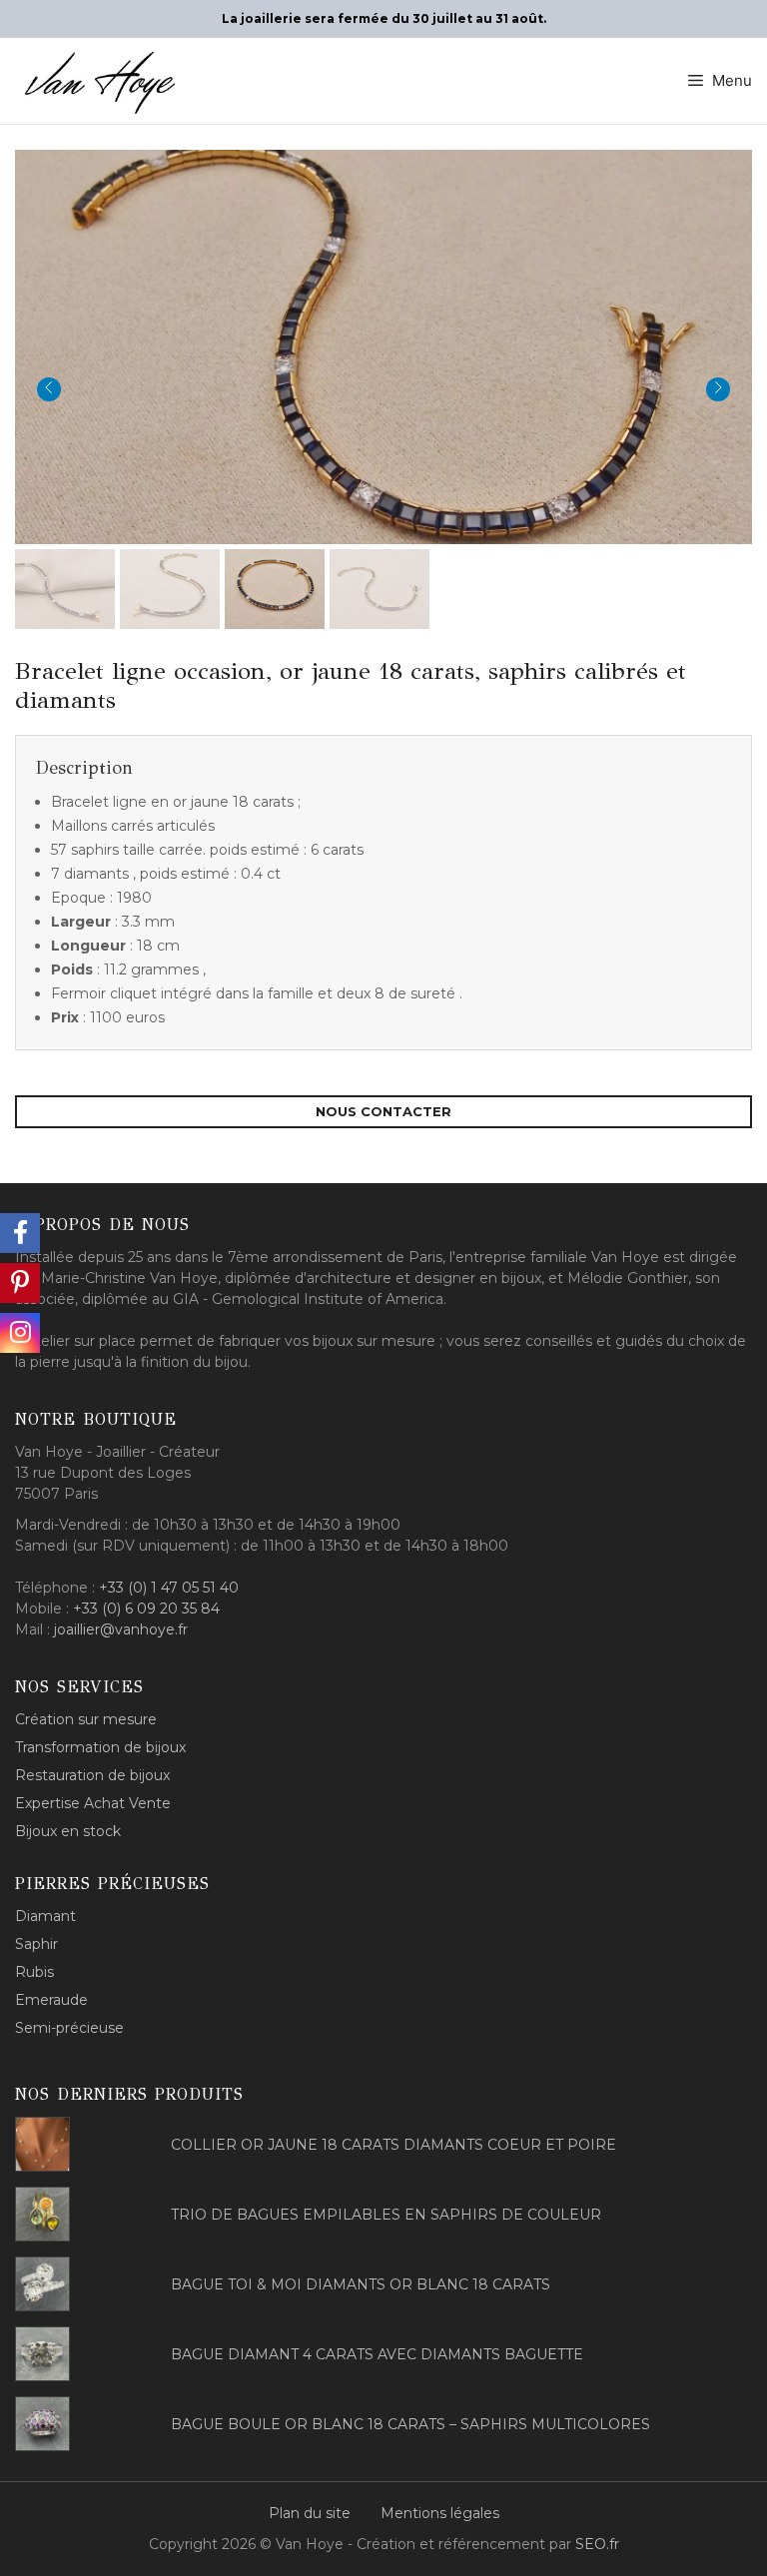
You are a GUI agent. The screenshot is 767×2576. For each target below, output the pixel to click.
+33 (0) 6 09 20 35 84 (146, 1609)
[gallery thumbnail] (65, 589)
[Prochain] (718, 389)
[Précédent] (49, 389)
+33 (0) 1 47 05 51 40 (169, 1588)
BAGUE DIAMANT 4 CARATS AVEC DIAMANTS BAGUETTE (377, 2354)
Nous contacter (383, 1111)
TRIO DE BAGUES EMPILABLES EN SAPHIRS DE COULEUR (386, 2215)
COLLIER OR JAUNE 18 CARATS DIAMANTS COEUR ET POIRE (393, 2145)
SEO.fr (597, 2544)
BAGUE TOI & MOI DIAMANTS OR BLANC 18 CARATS (361, 2284)
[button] (383, 344)
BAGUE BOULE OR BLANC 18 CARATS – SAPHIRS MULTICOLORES (410, 2424)
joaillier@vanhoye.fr (121, 1629)
